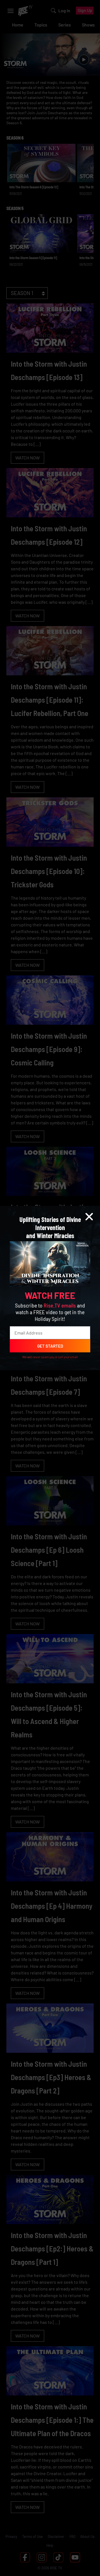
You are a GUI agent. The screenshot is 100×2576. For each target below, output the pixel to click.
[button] (89, 1217)
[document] (50, 1288)
